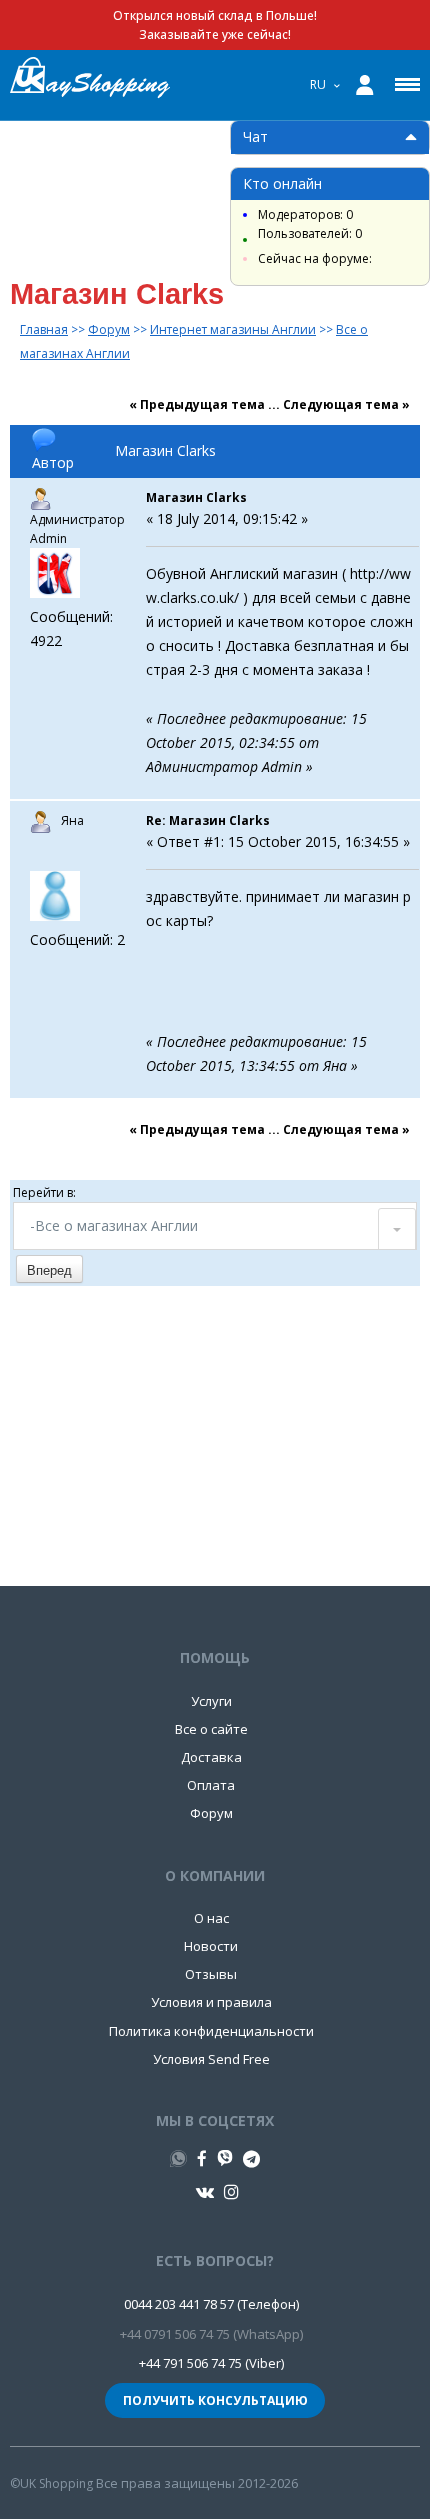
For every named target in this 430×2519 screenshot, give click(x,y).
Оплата (211, 1785)
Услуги (211, 1701)
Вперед (49, 1270)
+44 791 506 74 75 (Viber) (211, 2363)
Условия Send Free (211, 2059)
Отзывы (211, 1974)
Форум (211, 1813)
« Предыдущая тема (197, 404)
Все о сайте (211, 1729)
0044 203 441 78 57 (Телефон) (211, 2304)
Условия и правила (211, 2002)
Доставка (211, 1757)
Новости (211, 1946)
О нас (211, 1918)
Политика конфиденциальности (211, 2031)
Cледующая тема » (346, 404)
